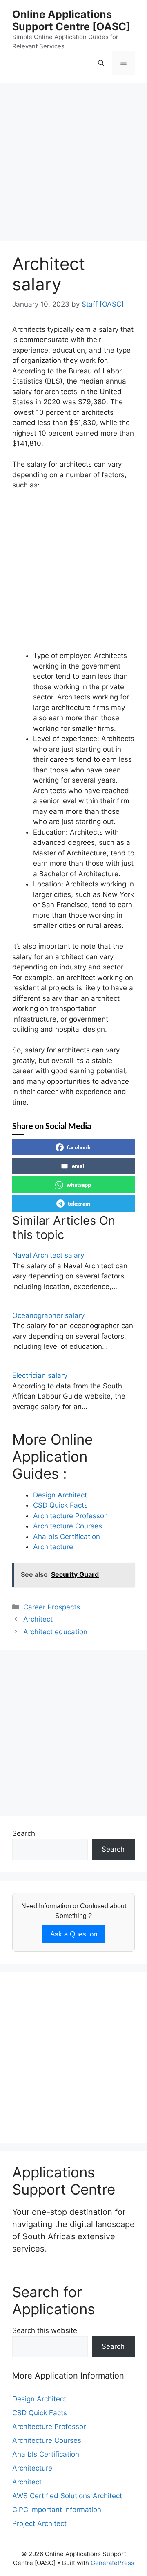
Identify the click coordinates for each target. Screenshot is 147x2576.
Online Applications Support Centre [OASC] (71, 20)
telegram (79, 1203)
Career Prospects (52, 1607)
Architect (38, 1619)
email (79, 1166)
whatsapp (79, 1185)
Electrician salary (40, 1375)
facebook (79, 1147)
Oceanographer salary (48, 1315)
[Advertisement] (73, 165)
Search (24, 1833)
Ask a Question (74, 1934)
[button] (101, 63)
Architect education (55, 1632)
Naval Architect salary (48, 1255)
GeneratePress (112, 2563)
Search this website (45, 2330)
